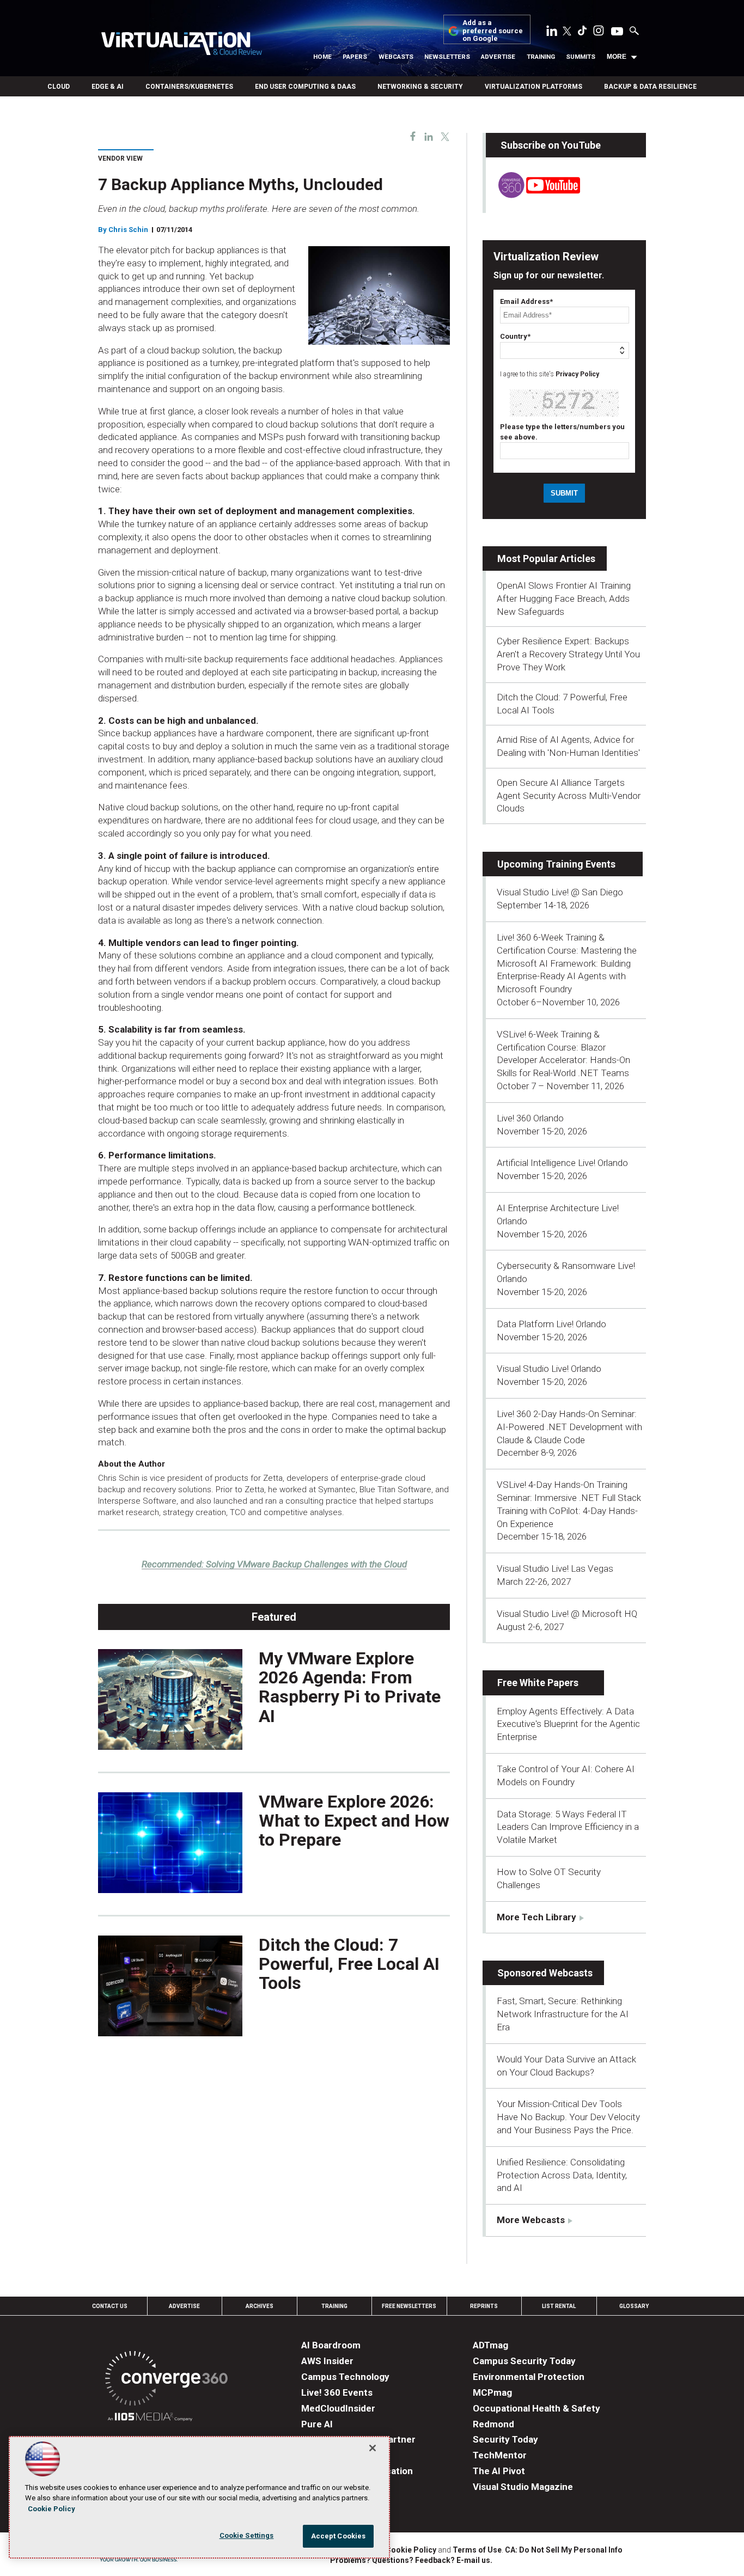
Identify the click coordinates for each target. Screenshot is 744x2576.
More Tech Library (536, 1917)
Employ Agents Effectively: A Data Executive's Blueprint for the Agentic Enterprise (568, 1724)
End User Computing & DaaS (305, 87)
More (617, 57)
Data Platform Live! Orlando (551, 1324)
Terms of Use (477, 2550)
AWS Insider (327, 2361)
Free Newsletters (409, 2306)
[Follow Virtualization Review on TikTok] (582, 33)
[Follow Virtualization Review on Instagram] (599, 33)
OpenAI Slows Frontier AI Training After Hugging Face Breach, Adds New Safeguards (564, 599)
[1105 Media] (150, 2418)
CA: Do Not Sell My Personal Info (564, 2550)
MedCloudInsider (338, 2408)
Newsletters (447, 57)
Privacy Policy (577, 374)
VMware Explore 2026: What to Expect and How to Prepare (354, 1821)
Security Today (505, 2439)
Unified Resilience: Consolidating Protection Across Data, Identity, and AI (562, 2175)
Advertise (498, 57)
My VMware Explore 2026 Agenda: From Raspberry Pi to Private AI (350, 1687)
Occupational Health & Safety (536, 2408)
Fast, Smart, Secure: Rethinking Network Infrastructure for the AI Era (563, 2014)
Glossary (634, 2306)
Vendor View (120, 158)
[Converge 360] (166, 2380)
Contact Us (110, 2306)
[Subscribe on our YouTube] (533, 195)
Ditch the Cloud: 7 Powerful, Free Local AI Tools (349, 1964)
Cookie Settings (247, 2535)
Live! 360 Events (337, 2392)
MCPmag (492, 2392)
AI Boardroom (331, 2345)
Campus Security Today (524, 2361)
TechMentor (500, 2455)
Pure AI (317, 2424)
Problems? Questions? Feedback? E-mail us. (411, 2560)
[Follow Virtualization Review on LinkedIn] (552, 33)
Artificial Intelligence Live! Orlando (562, 1163)
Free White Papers (538, 1683)
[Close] (373, 2448)
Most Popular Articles (546, 558)
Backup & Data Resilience (650, 87)
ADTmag (490, 2345)
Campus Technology (345, 2377)
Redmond (493, 2424)
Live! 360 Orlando (530, 1118)
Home (322, 57)
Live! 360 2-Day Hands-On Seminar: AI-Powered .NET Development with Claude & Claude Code (569, 1427)
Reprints (484, 2306)
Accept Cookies (339, 2536)
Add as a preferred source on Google (493, 31)
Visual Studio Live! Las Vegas (555, 1568)
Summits (581, 57)
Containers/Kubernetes (189, 87)
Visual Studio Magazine (523, 2487)
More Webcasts (531, 2220)
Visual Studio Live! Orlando (549, 1369)
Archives (260, 2306)
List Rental (559, 2306)
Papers (355, 57)
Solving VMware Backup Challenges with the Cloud (274, 1564)
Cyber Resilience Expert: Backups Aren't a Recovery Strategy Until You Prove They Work (568, 654)
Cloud (59, 87)
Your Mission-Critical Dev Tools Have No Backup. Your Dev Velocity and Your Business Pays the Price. (568, 2117)
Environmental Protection (529, 2377)
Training (541, 57)
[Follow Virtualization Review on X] (567, 32)
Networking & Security (420, 87)
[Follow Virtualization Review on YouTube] (617, 32)
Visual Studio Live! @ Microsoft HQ (567, 1614)
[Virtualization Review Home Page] (181, 45)
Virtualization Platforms (533, 87)
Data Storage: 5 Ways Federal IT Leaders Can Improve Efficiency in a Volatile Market (568, 1827)
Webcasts (396, 57)
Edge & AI (108, 87)
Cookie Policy (411, 2550)
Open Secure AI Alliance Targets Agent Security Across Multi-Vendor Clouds (569, 796)
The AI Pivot (499, 2471)
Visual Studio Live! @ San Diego (560, 892)
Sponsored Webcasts (545, 1973)
